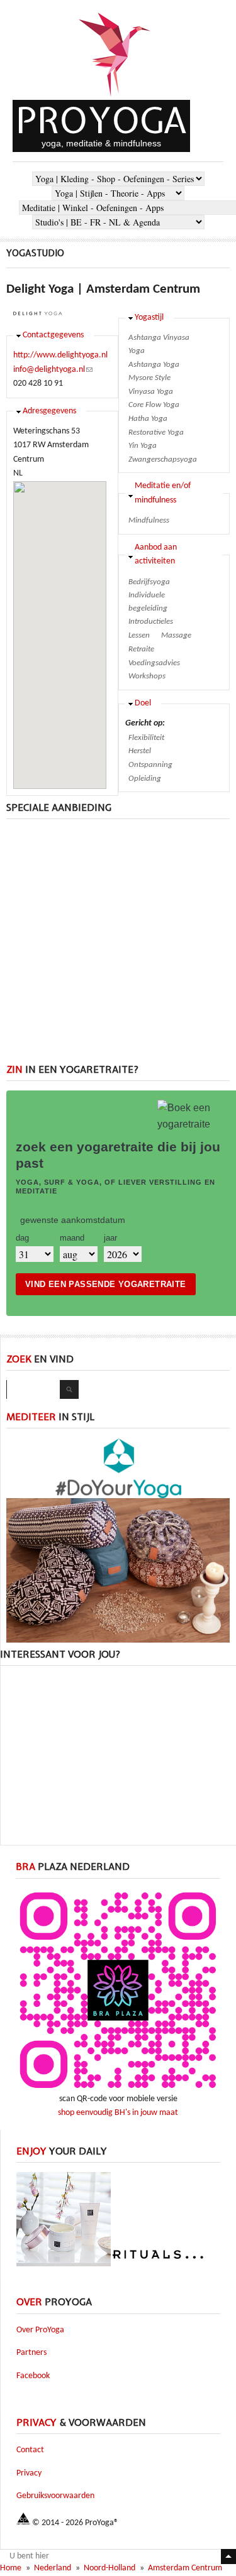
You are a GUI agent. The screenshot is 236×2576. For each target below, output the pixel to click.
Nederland (53, 2568)
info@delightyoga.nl (53, 370)
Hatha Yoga (148, 419)
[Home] (115, 98)
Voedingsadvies (154, 663)
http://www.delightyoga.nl (60, 355)
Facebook (33, 2376)
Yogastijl (149, 318)
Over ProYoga (40, 2330)
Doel (143, 703)
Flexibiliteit (146, 738)
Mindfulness (149, 520)
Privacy (29, 2473)
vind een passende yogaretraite (106, 1284)
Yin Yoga (143, 446)
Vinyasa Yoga (151, 392)
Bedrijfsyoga (149, 582)
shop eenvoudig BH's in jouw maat (118, 2113)
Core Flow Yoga (154, 405)
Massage (176, 635)
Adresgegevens (49, 411)
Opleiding (145, 779)
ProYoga (101, 120)
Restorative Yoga (156, 432)
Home (11, 2568)
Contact (30, 2450)
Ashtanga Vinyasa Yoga (159, 344)
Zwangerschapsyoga (163, 459)
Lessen (139, 635)
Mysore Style (149, 378)
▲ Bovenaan (228, 2557)
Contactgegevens (53, 335)
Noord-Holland (110, 2568)
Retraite (141, 649)
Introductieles (151, 622)
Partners (31, 2353)
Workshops (147, 676)
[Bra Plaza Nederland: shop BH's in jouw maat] (118, 2090)
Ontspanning (150, 765)
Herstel (140, 751)
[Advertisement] (118, 946)
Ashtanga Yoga (154, 365)
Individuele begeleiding (148, 602)
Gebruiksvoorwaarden (55, 2496)
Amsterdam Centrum (185, 2568)
